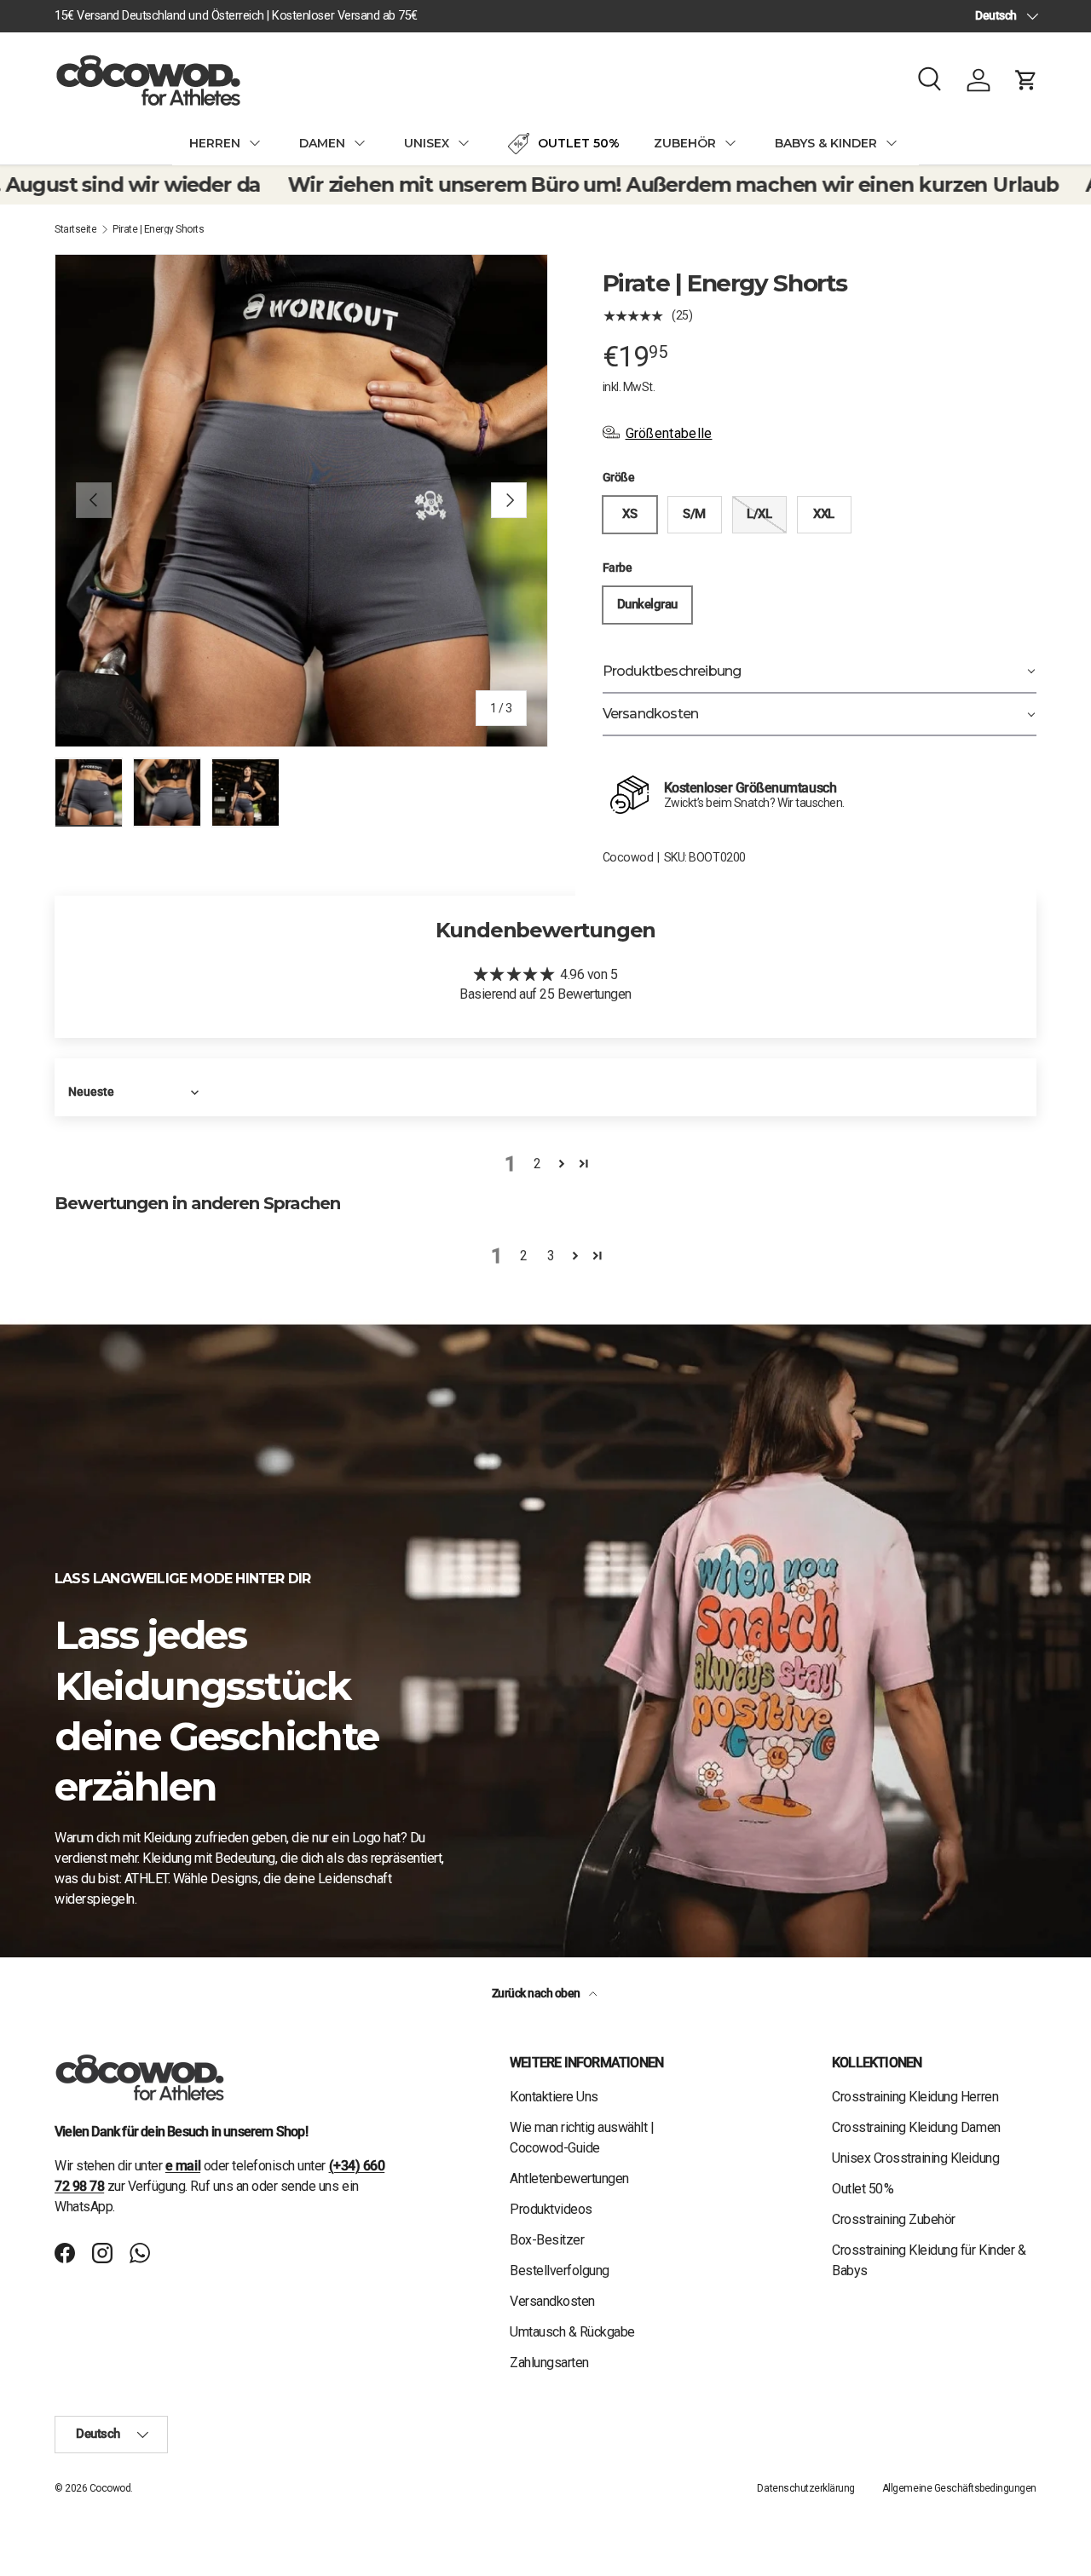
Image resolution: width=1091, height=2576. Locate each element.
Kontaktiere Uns (554, 2097)
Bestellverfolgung (560, 2271)
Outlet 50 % (863, 2189)
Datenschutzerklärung (805, 2488)
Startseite (75, 229)
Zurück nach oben (537, 1993)
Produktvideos (551, 2209)
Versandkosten (552, 2301)
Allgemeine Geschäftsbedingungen (959, 2488)
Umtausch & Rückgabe (572, 2332)
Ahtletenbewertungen (569, 2178)
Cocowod (628, 857)
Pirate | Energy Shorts (158, 229)
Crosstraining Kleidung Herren (915, 2097)
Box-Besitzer (547, 2240)
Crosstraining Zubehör (894, 2219)
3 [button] (551, 1256)
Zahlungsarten (549, 2363)
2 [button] (537, 1164)
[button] (1026, 80)
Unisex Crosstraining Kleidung (915, 2158)
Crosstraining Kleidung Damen (916, 2127)
